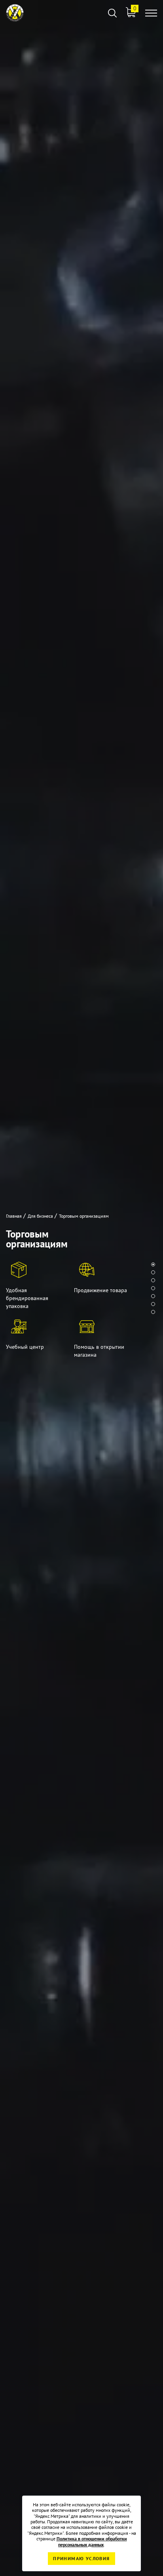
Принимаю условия (81, 2558)
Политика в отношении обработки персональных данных (92, 2541)
